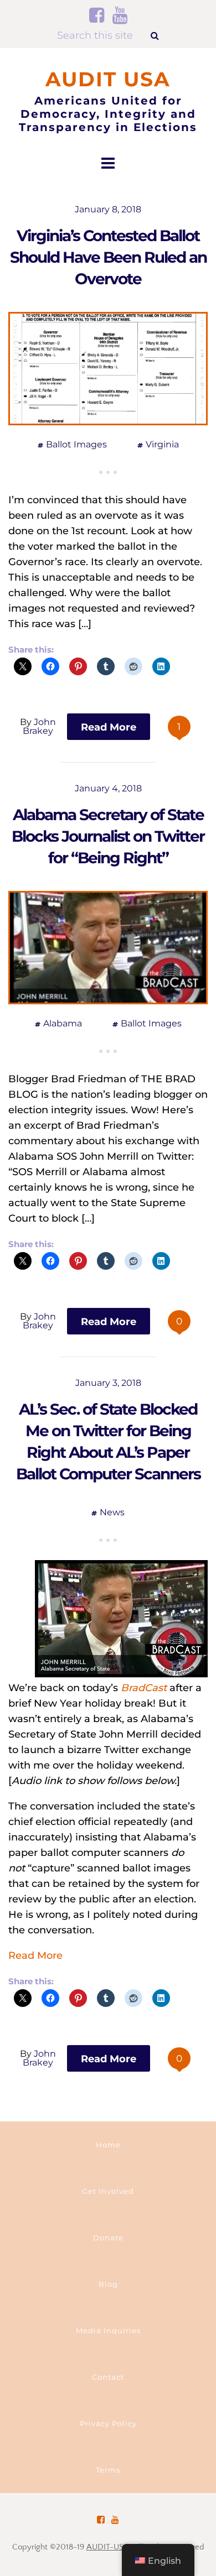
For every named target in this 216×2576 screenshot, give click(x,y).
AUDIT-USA (108, 2547)
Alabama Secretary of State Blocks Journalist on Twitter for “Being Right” (108, 836)
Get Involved (108, 2191)
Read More (35, 1956)
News (112, 1512)
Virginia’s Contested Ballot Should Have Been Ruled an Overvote (108, 257)
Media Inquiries (108, 2330)
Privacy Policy (108, 2423)
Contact (108, 2377)
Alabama (63, 1023)
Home (108, 2145)
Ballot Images (76, 444)
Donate (108, 2238)
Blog (108, 2284)
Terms (108, 2470)
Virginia (162, 444)
